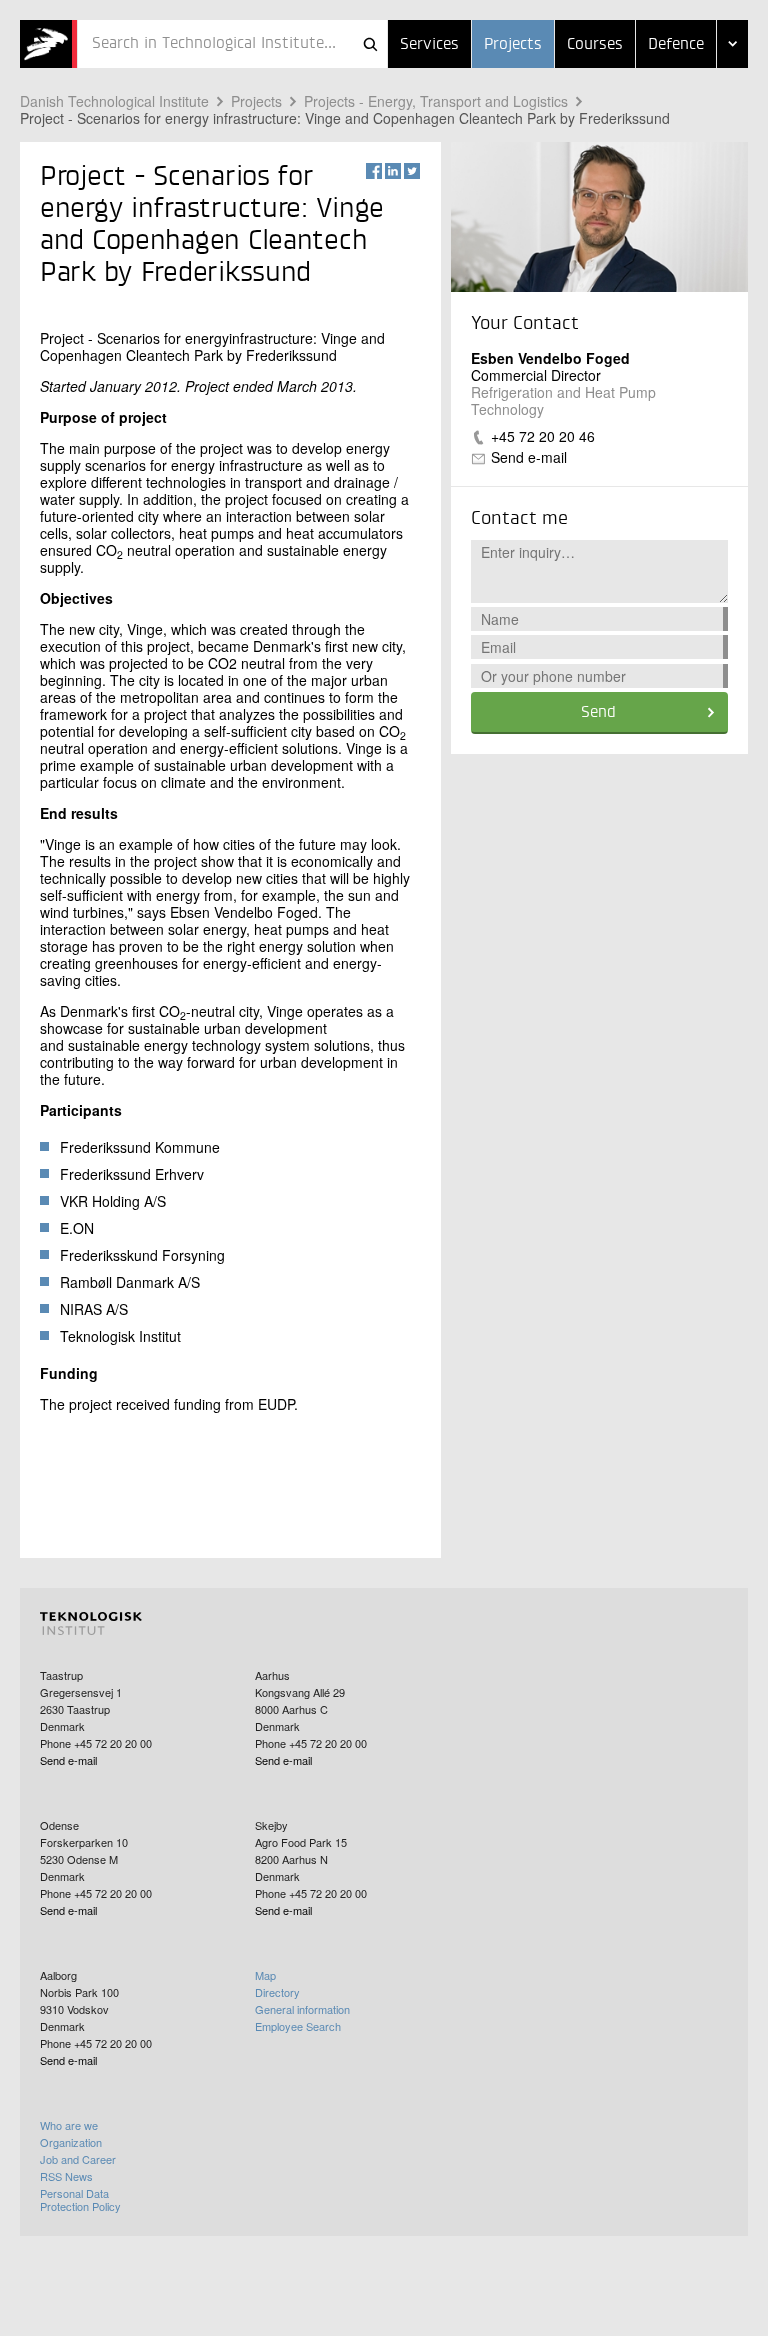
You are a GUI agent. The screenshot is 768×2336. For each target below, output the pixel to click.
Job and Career (78, 2159)
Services (429, 45)
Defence (676, 45)
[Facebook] (374, 171)
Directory (277, 1992)
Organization (71, 2142)
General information (302, 2009)
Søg (370, 44)
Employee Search (298, 2026)
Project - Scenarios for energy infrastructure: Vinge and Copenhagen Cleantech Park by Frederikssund (345, 118)
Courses (595, 45)
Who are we (69, 2125)
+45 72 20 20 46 (543, 436)
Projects (513, 45)
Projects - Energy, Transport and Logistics (436, 101)
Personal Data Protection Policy (80, 2199)
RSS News (66, 2176)
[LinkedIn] (393, 171)
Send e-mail (529, 457)
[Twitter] (412, 171)
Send (598, 713)
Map (265, 1975)
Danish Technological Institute (114, 101)
